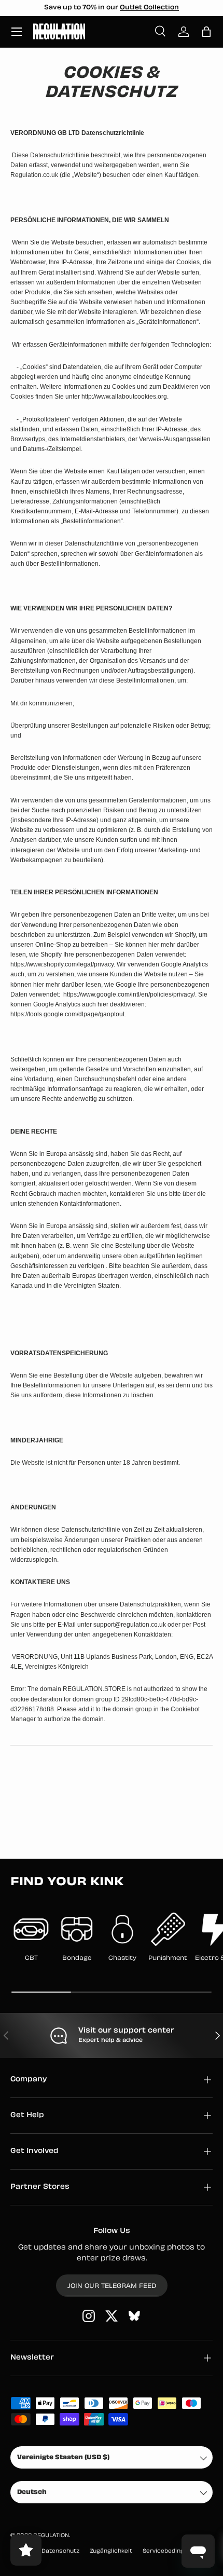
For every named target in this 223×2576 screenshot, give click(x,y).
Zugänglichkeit (111, 2551)
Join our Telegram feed (112, 2286)
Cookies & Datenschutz (45, 2551)
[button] (206, 32)
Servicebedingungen (172, 2551)
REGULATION (51, 2536)
